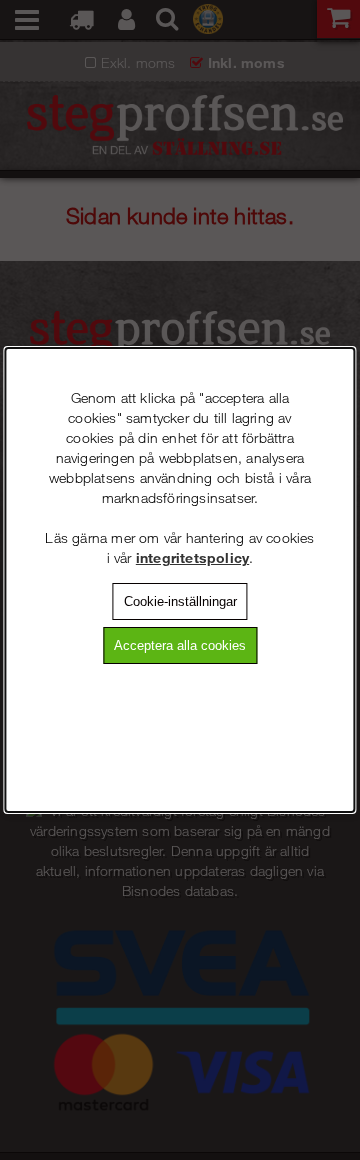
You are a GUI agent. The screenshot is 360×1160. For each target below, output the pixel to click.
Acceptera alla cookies (180, 645)
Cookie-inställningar (180, 601)
